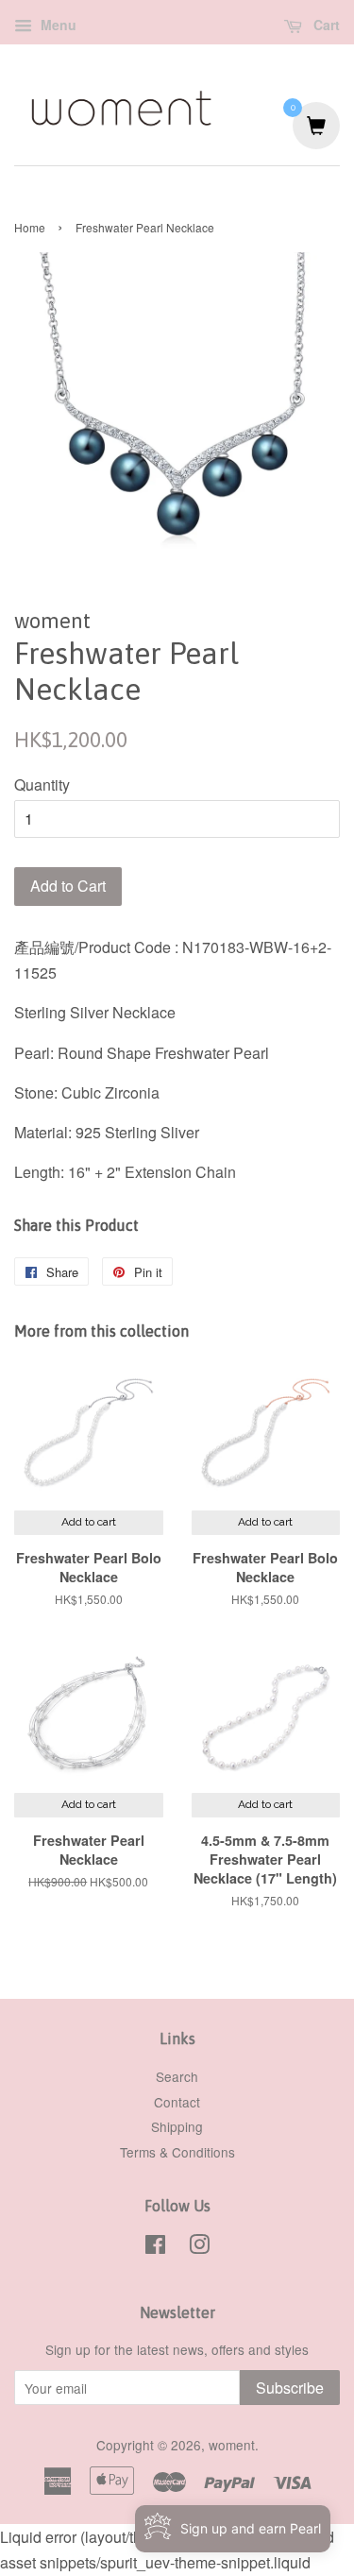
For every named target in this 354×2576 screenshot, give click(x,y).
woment (232, 2445)
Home (30, 227)
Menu (57, 25)
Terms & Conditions (177, 2152)
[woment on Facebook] (155, 2247)
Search (177, 2076)
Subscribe (290, 2388)
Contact (177, 2102)
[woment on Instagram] (199, 2247)
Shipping (177, 2126)
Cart (325, 25)
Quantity (42, 785)
